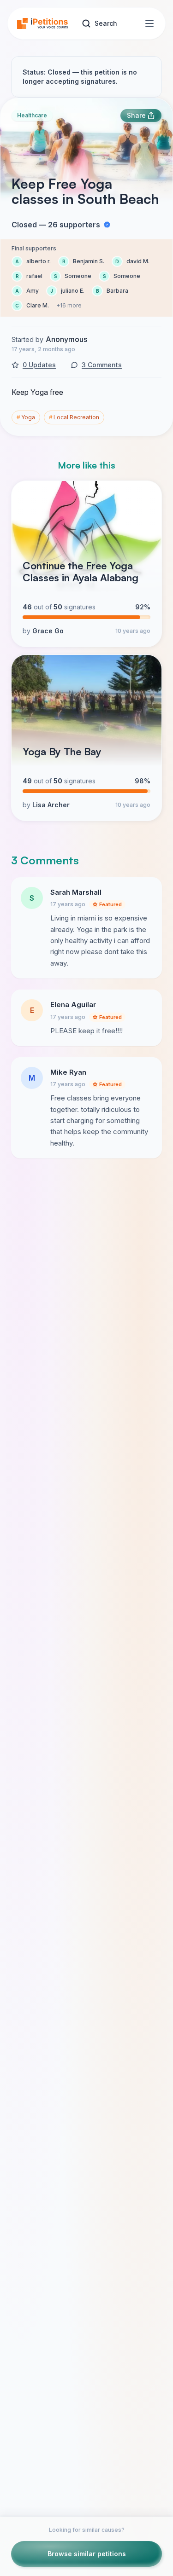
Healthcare (32, 115)
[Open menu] (149, 23)
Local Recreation (74, 417)
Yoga (26, 417)
